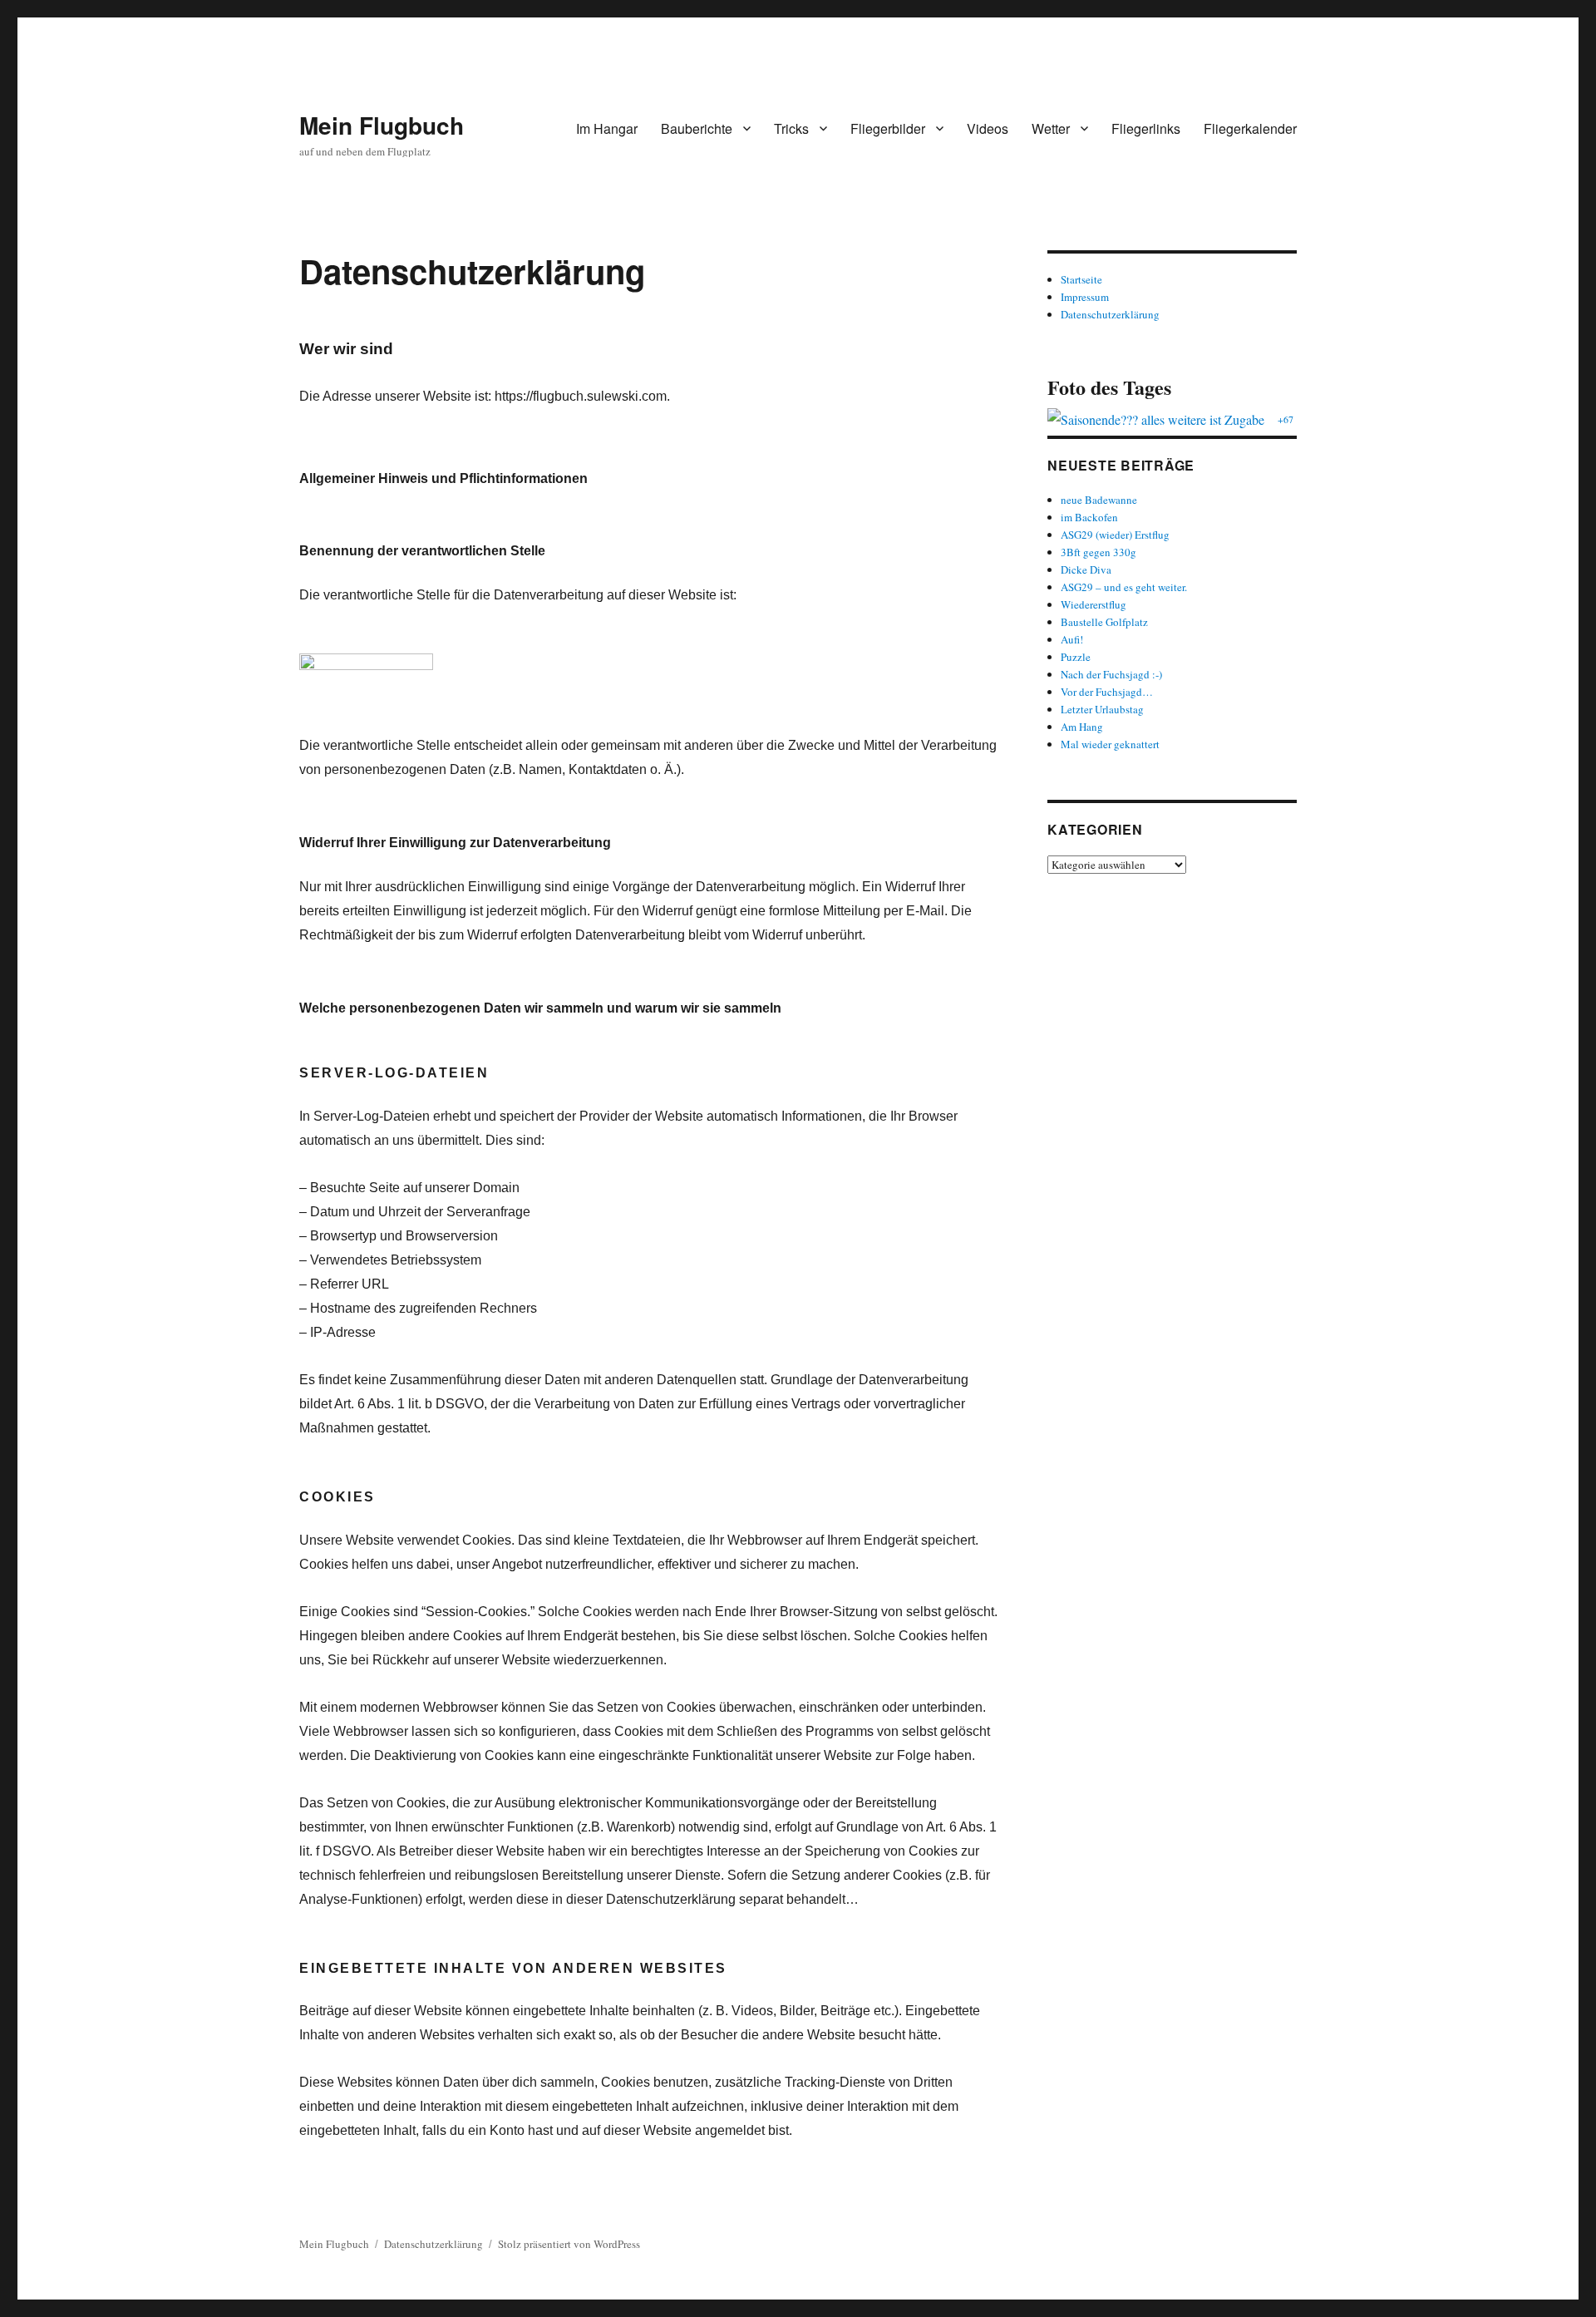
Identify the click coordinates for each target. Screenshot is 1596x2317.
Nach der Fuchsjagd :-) (1111, 674)
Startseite (1081, 279)
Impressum (1085, 297)
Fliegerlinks (1146, 128)
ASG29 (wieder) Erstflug (1115, 535)
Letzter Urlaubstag (1102, 709)
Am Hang (1082, 727)
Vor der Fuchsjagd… (1107, 692)
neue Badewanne (1099, 500)
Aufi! (1072, 639)
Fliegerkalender (1250, 128)
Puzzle (1076, 657)
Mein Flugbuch (382, 125)
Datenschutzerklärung (1110, 314)
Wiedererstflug (1094, 604)
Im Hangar (607, 128)
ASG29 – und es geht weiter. (1124, 587)
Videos (988, 128)
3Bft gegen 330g (1098, 552)
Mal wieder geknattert (1110, 744)
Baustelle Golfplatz (1104, 622)
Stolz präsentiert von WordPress (569, 2244)
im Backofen (1089, 517)
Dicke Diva (1086, 569)
